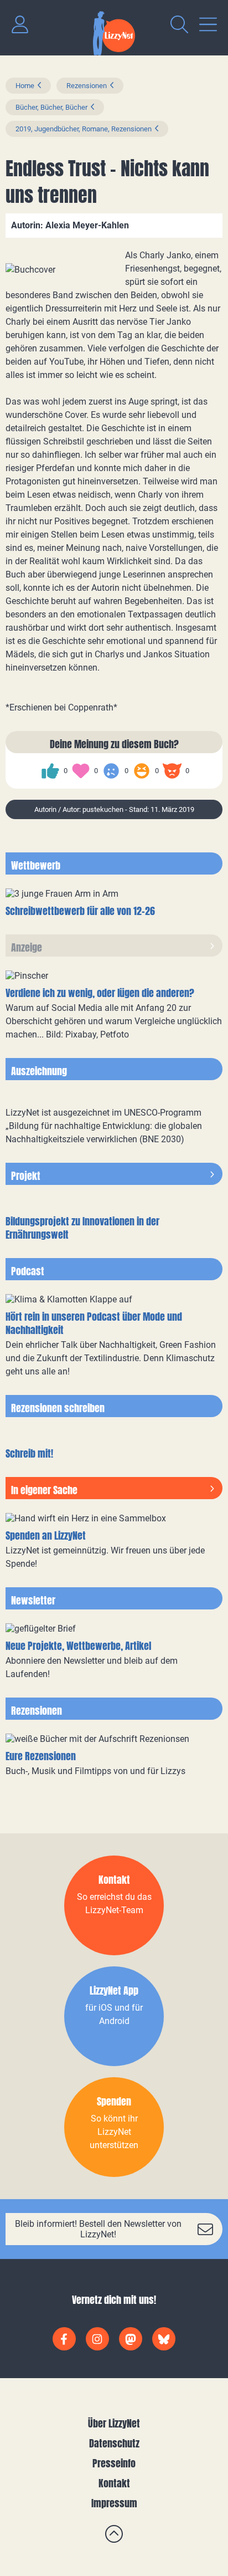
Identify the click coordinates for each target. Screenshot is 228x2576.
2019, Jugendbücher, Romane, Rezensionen (84, 129)
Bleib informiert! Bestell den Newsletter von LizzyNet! (98, 2229)
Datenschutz (114, 2443)
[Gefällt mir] (50, 771)
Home (25, 86)
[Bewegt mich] (81, 771)
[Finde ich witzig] (142, 771)
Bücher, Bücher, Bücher (51, 107)
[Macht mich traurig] (111, 771)
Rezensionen (87, 86)
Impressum (114, 2503)
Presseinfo (114, 2463)
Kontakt (114, 2483)
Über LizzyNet (114, 2423)
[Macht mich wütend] (172, 771)
